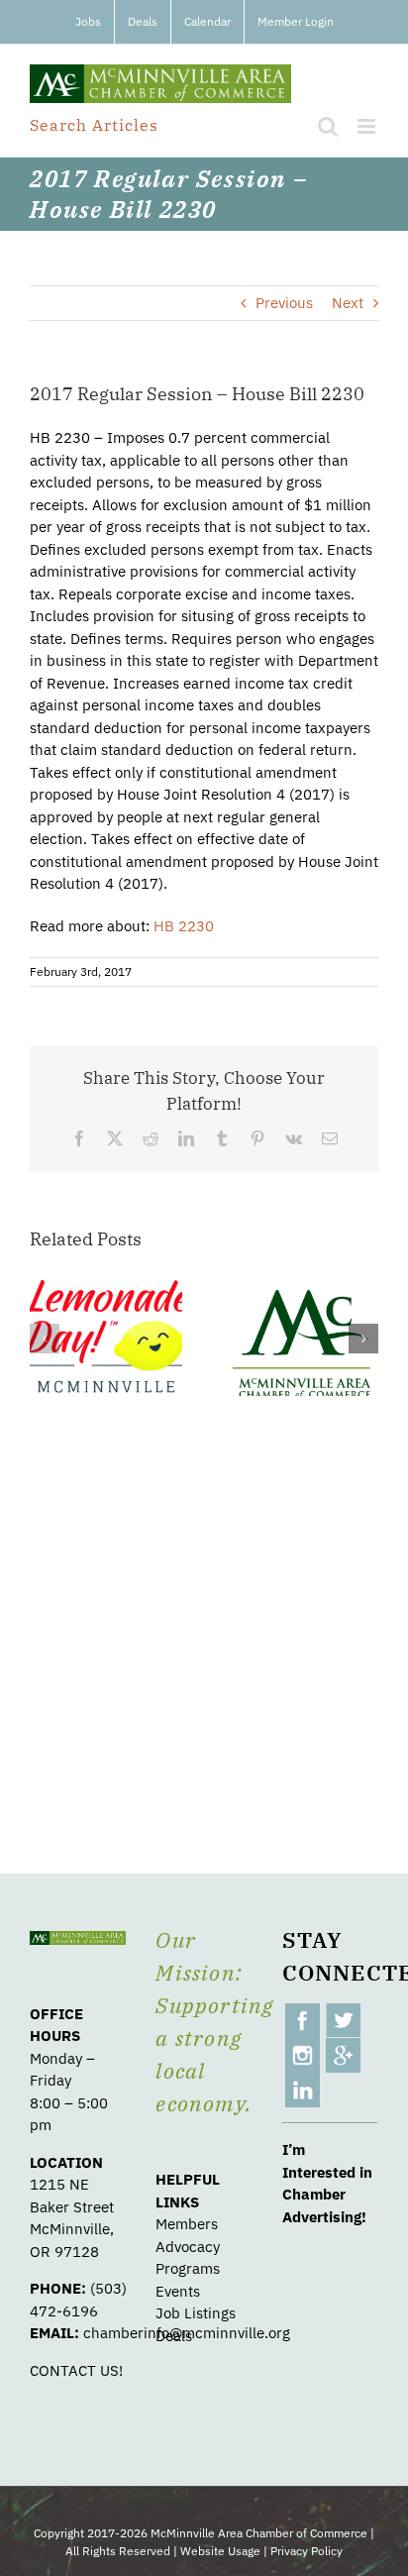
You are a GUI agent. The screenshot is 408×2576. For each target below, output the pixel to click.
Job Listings (196, 2313)
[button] (45, 1339)
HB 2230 (184, 926)
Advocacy (188, 2247)
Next (348, 303)
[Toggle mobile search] (328, 126)
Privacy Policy (306, 2551)
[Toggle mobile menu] (368, 126)
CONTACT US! (76, 2370)
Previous (284, 303)
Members (187, 2224)
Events (178, 2291)
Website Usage (220, 2551)
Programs (188, 2268)
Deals (174, 2336)
